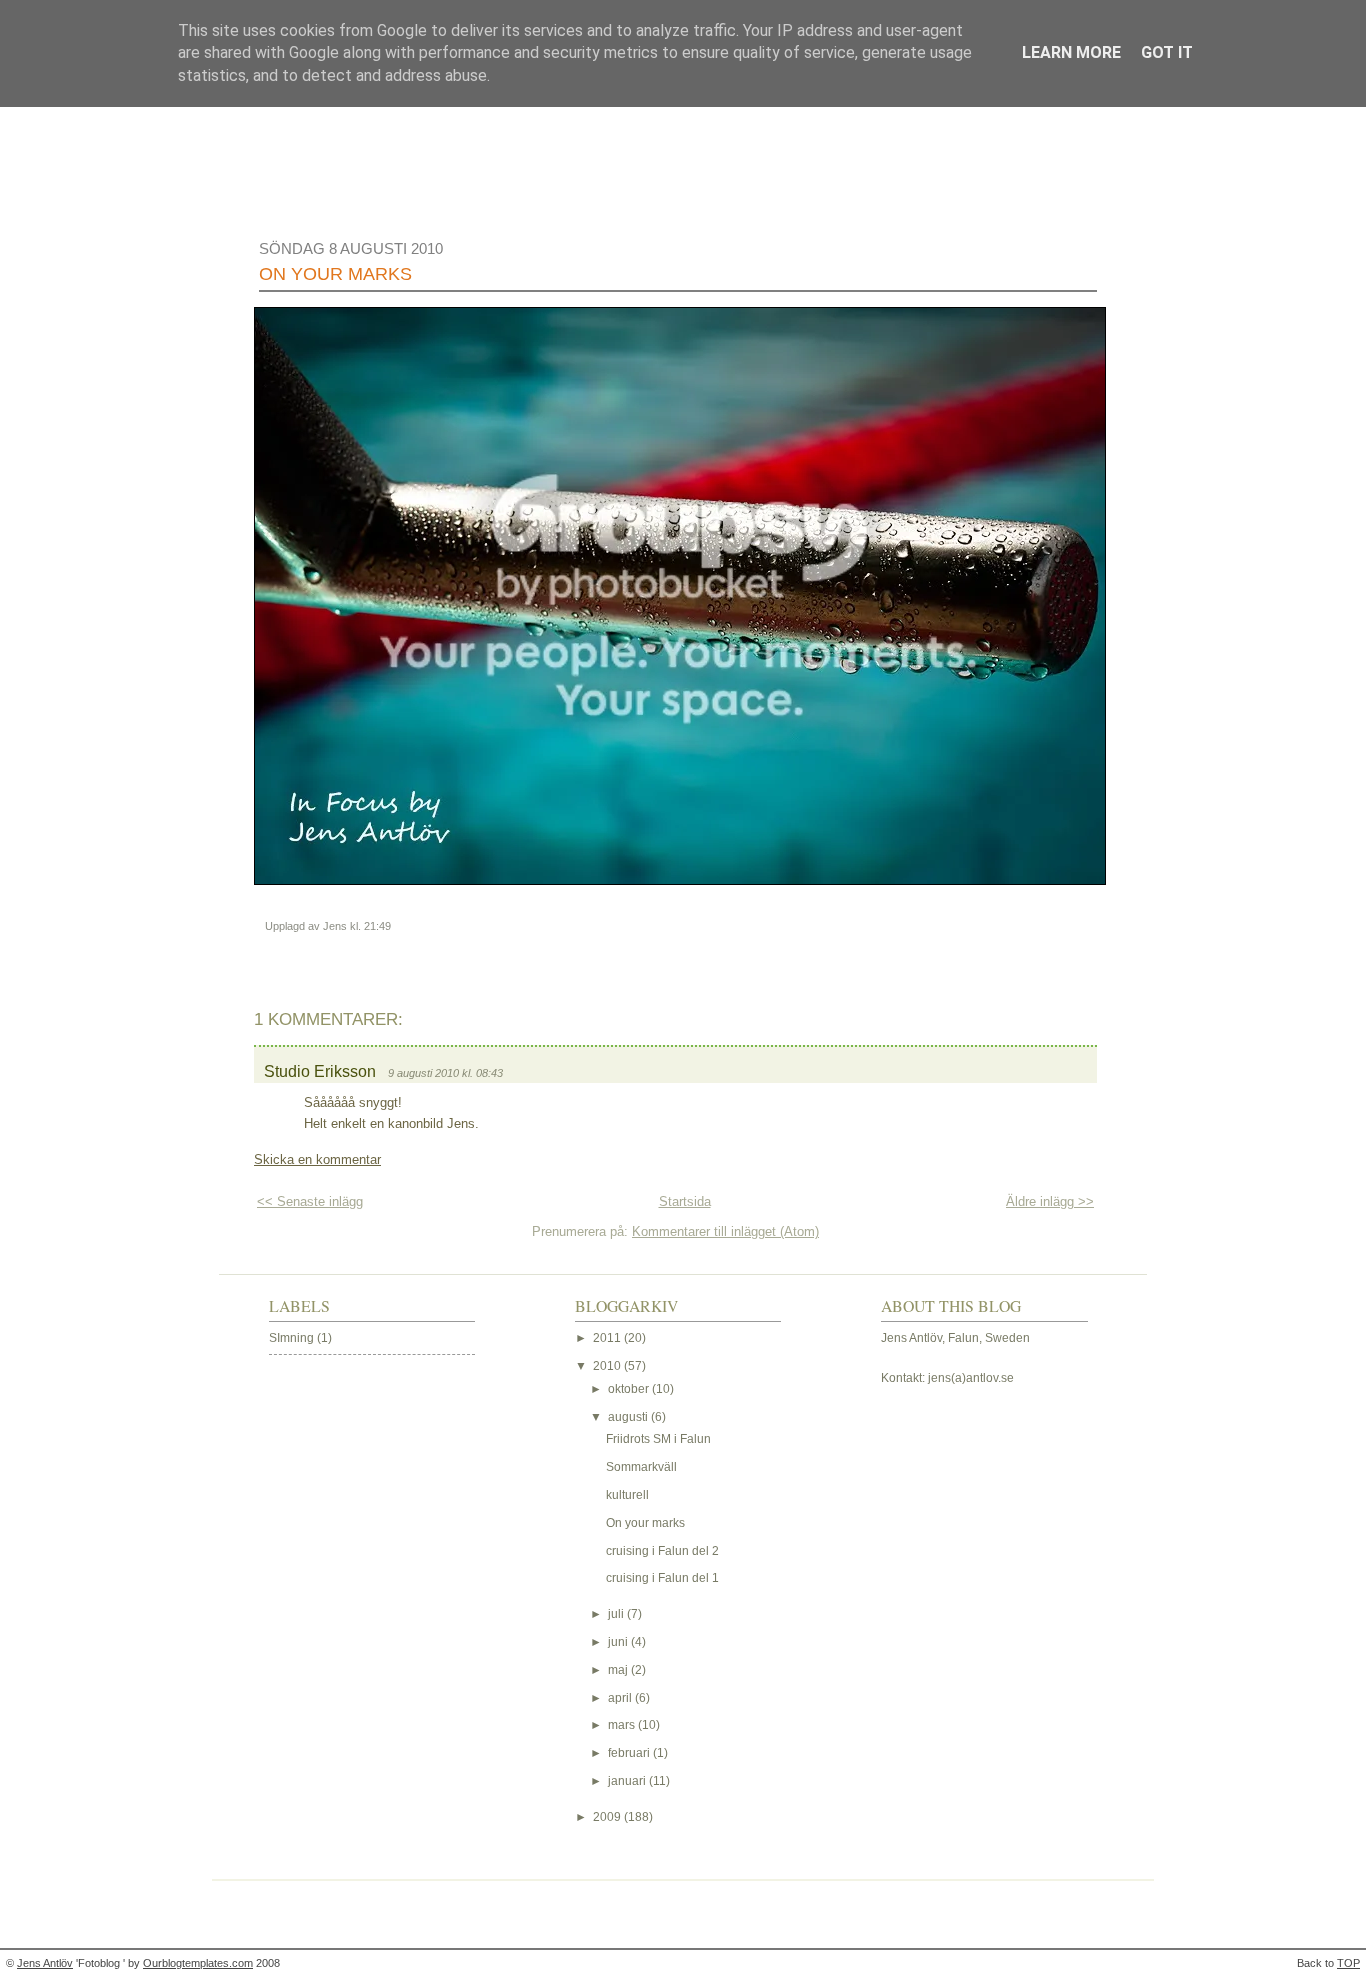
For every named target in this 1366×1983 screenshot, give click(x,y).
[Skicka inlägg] (395, 926)
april (621, 1698)
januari (628, 1781)
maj (619, 1670)
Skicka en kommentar (317, 1159)
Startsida (685, 1201)
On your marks (335, 274)
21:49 (377, 926)
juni (619, 1642)
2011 (608, 1338)
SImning (291, 1338)
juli (617, 1614)
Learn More (1071, 52)
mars (623, 1725)
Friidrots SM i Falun (658, 1439)
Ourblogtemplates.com (198, 1963)
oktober (630, 1389)
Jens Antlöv (45, 1963)
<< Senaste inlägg (310, 1201)
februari (630, 1753)
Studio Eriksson (320, 1071)
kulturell (627, 1495)
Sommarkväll (641, 1467)
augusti (629, 1417)
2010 (608, 1366)
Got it (1167, 52)
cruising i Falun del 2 (662, 1551)
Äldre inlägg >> (1050, 1201)
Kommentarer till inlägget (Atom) (725, 1231)
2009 (608, 1817)
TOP (1348, 1963)
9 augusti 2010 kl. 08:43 (445, 1073)
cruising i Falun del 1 (662, 1578)
